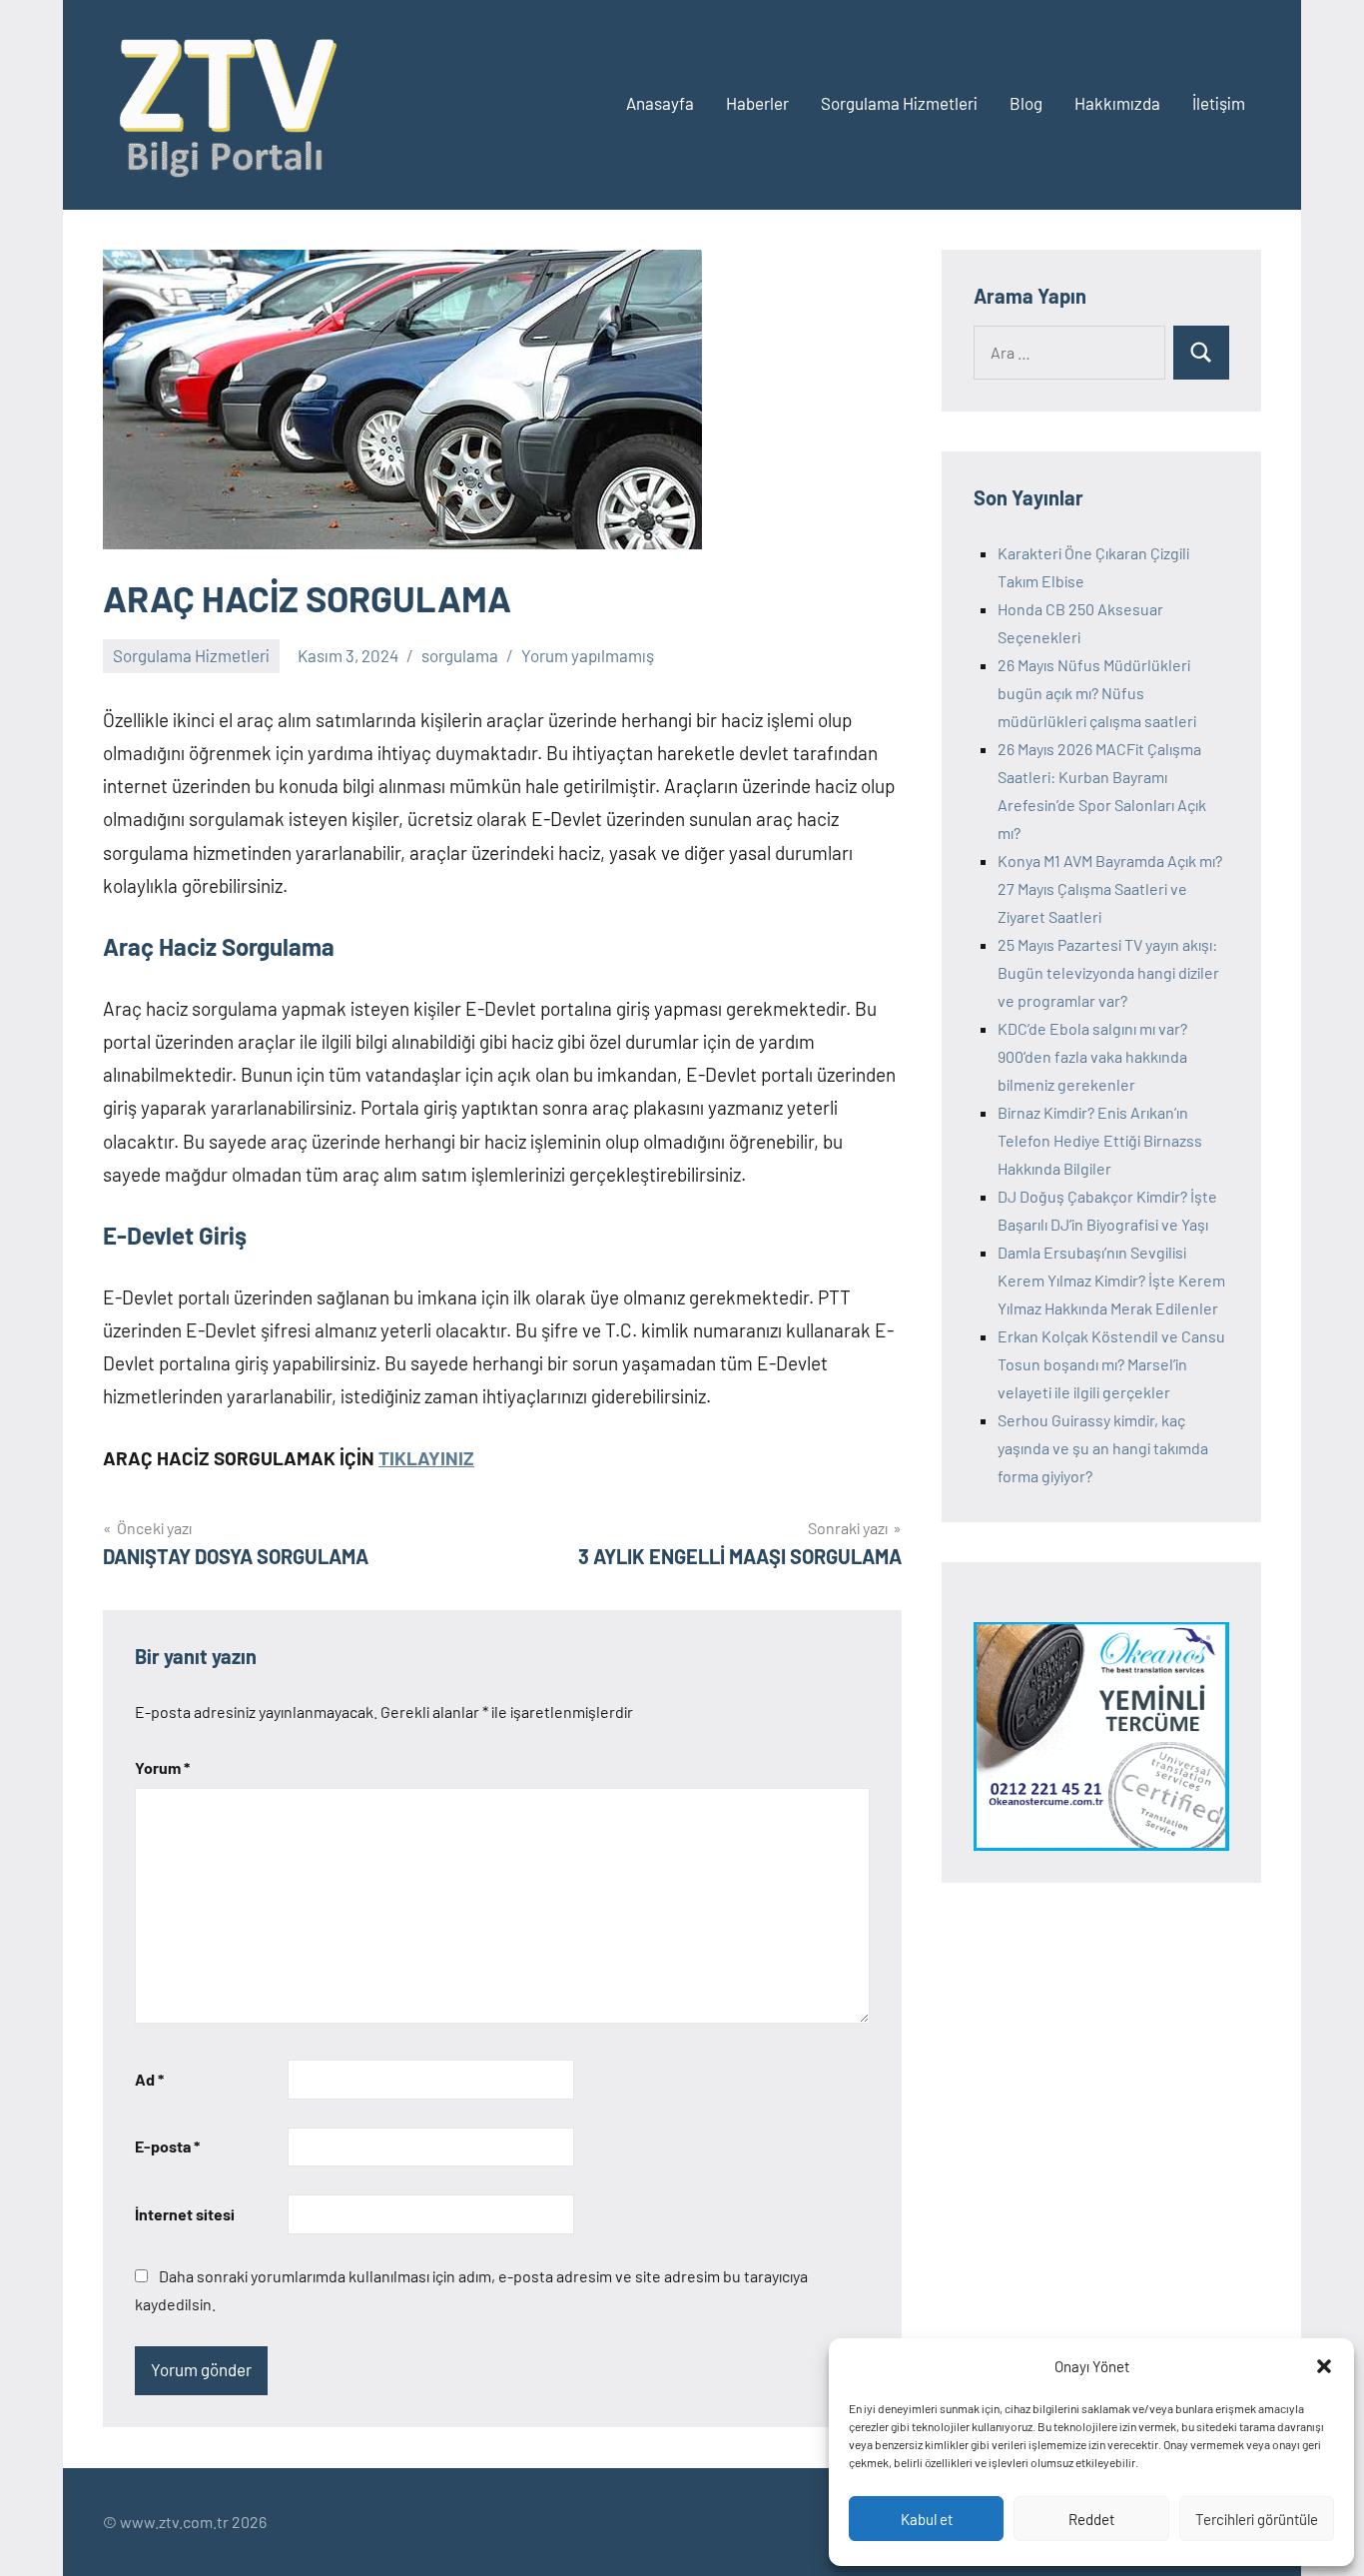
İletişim (1219, 103)
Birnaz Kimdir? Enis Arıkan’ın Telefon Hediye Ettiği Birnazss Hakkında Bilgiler (1100, 1140)
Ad (149, 2079)
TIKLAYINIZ (426, 1458)
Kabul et (927, 2519)
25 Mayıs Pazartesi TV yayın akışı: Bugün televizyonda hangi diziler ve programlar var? (1108, 972)
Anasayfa (660, 103)
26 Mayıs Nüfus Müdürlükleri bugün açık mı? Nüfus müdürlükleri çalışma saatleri (1097, 693)
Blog (1026, 103)
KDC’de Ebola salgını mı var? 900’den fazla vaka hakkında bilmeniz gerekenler (1092, 1056)
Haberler (757, 103)
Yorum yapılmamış (588, 655)
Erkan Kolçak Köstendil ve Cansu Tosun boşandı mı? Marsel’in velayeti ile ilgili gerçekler (1111, 1364)
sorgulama (460, 655)
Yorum (162, 1767)
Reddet (1091, 2519)
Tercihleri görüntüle (1257, 2519)
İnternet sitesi (185, 2214)
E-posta (167, 2146)
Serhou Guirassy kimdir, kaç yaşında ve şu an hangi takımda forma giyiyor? (1103, 1448)
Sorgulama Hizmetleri (899, 103)
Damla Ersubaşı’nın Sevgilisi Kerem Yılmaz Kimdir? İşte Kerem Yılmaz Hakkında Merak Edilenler (1111, 1280)
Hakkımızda (1117, 103)
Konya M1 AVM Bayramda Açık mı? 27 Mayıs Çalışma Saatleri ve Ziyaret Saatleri (1110, 888)
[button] (1324, 2366)
